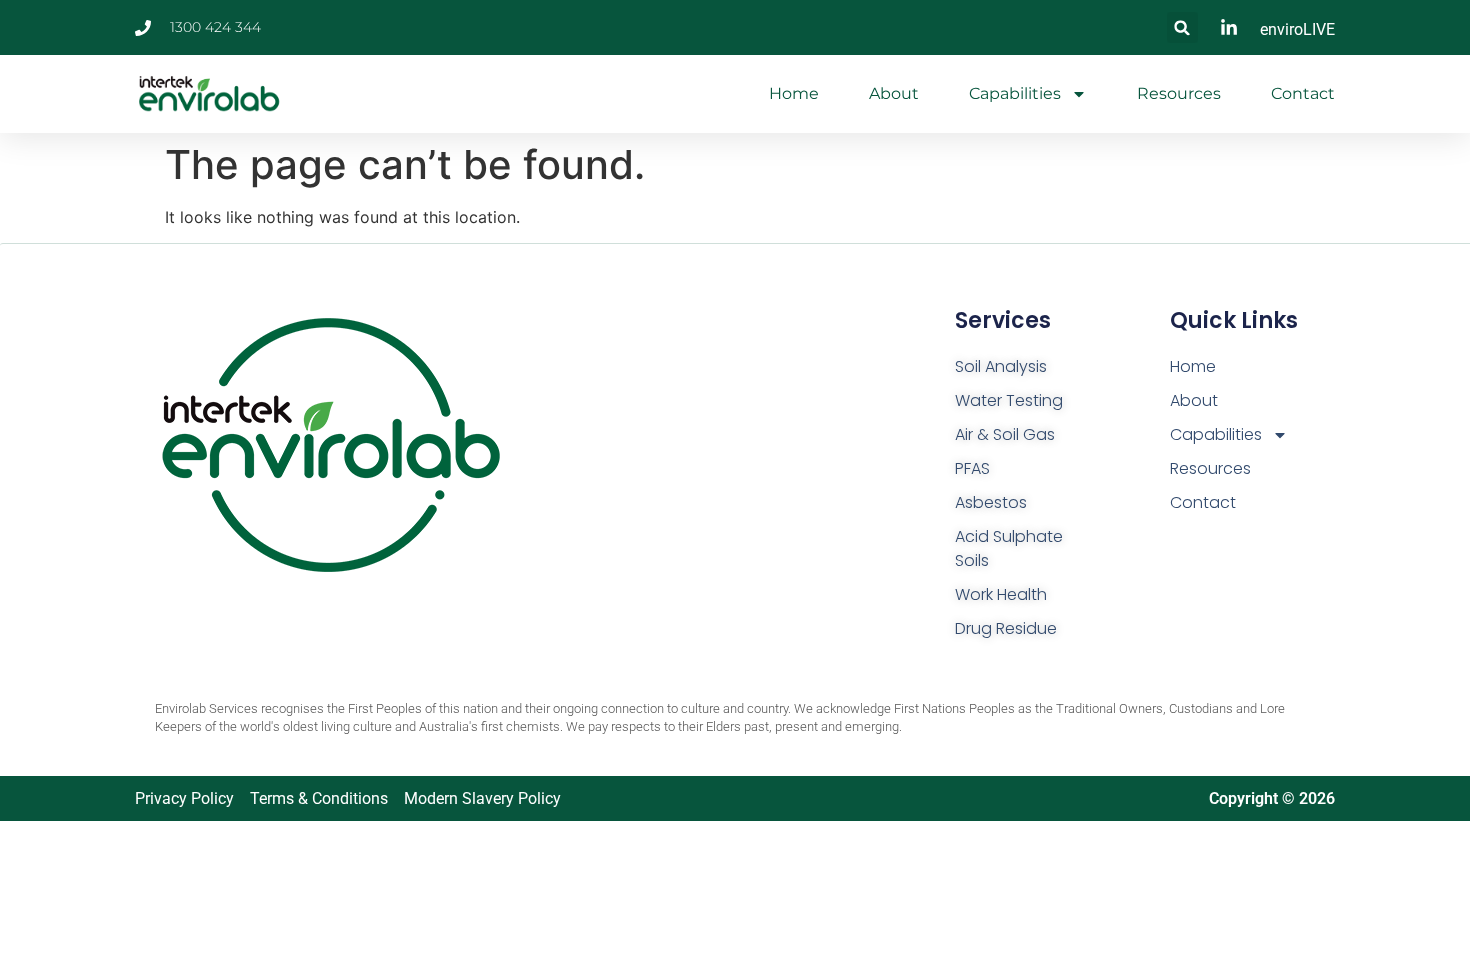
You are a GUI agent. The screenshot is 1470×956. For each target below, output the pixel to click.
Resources (1179, 93)
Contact (1303, 93)
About (894, 93)
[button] (1182, 27)
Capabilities (1015, 93)
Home (794, 93)
